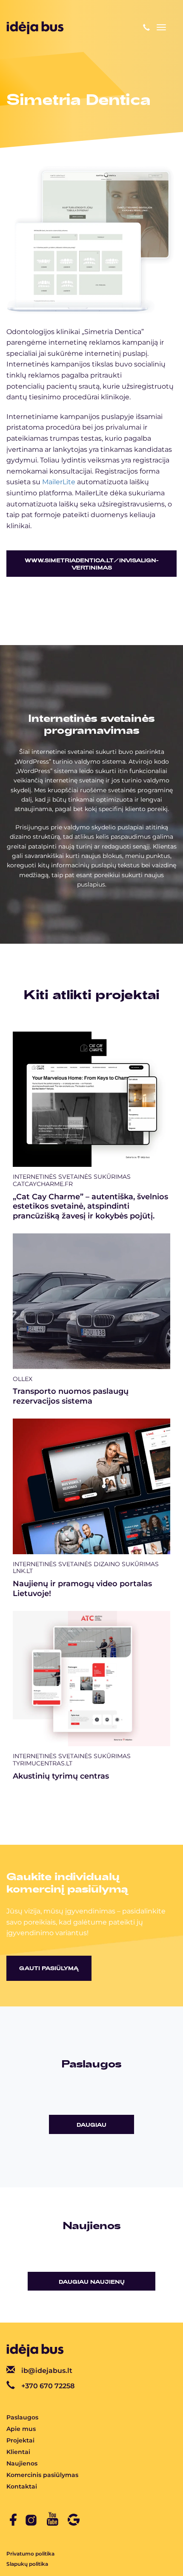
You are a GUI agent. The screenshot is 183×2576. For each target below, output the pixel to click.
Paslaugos (22, 2417)
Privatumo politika (30, 2554)
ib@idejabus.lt (47, 2371)
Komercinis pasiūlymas (42, 2475)
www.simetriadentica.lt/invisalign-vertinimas (92, 564)
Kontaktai (22, 2486)
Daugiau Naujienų (92, 2282)
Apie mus (21, 2429)
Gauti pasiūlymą (49, 1968)
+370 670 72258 (48, 2386)
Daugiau (91, 2125)
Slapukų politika (27, 2564)
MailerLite (59, 482)
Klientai (18, 2452)
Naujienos (22, 2463)
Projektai (20, 2440)
